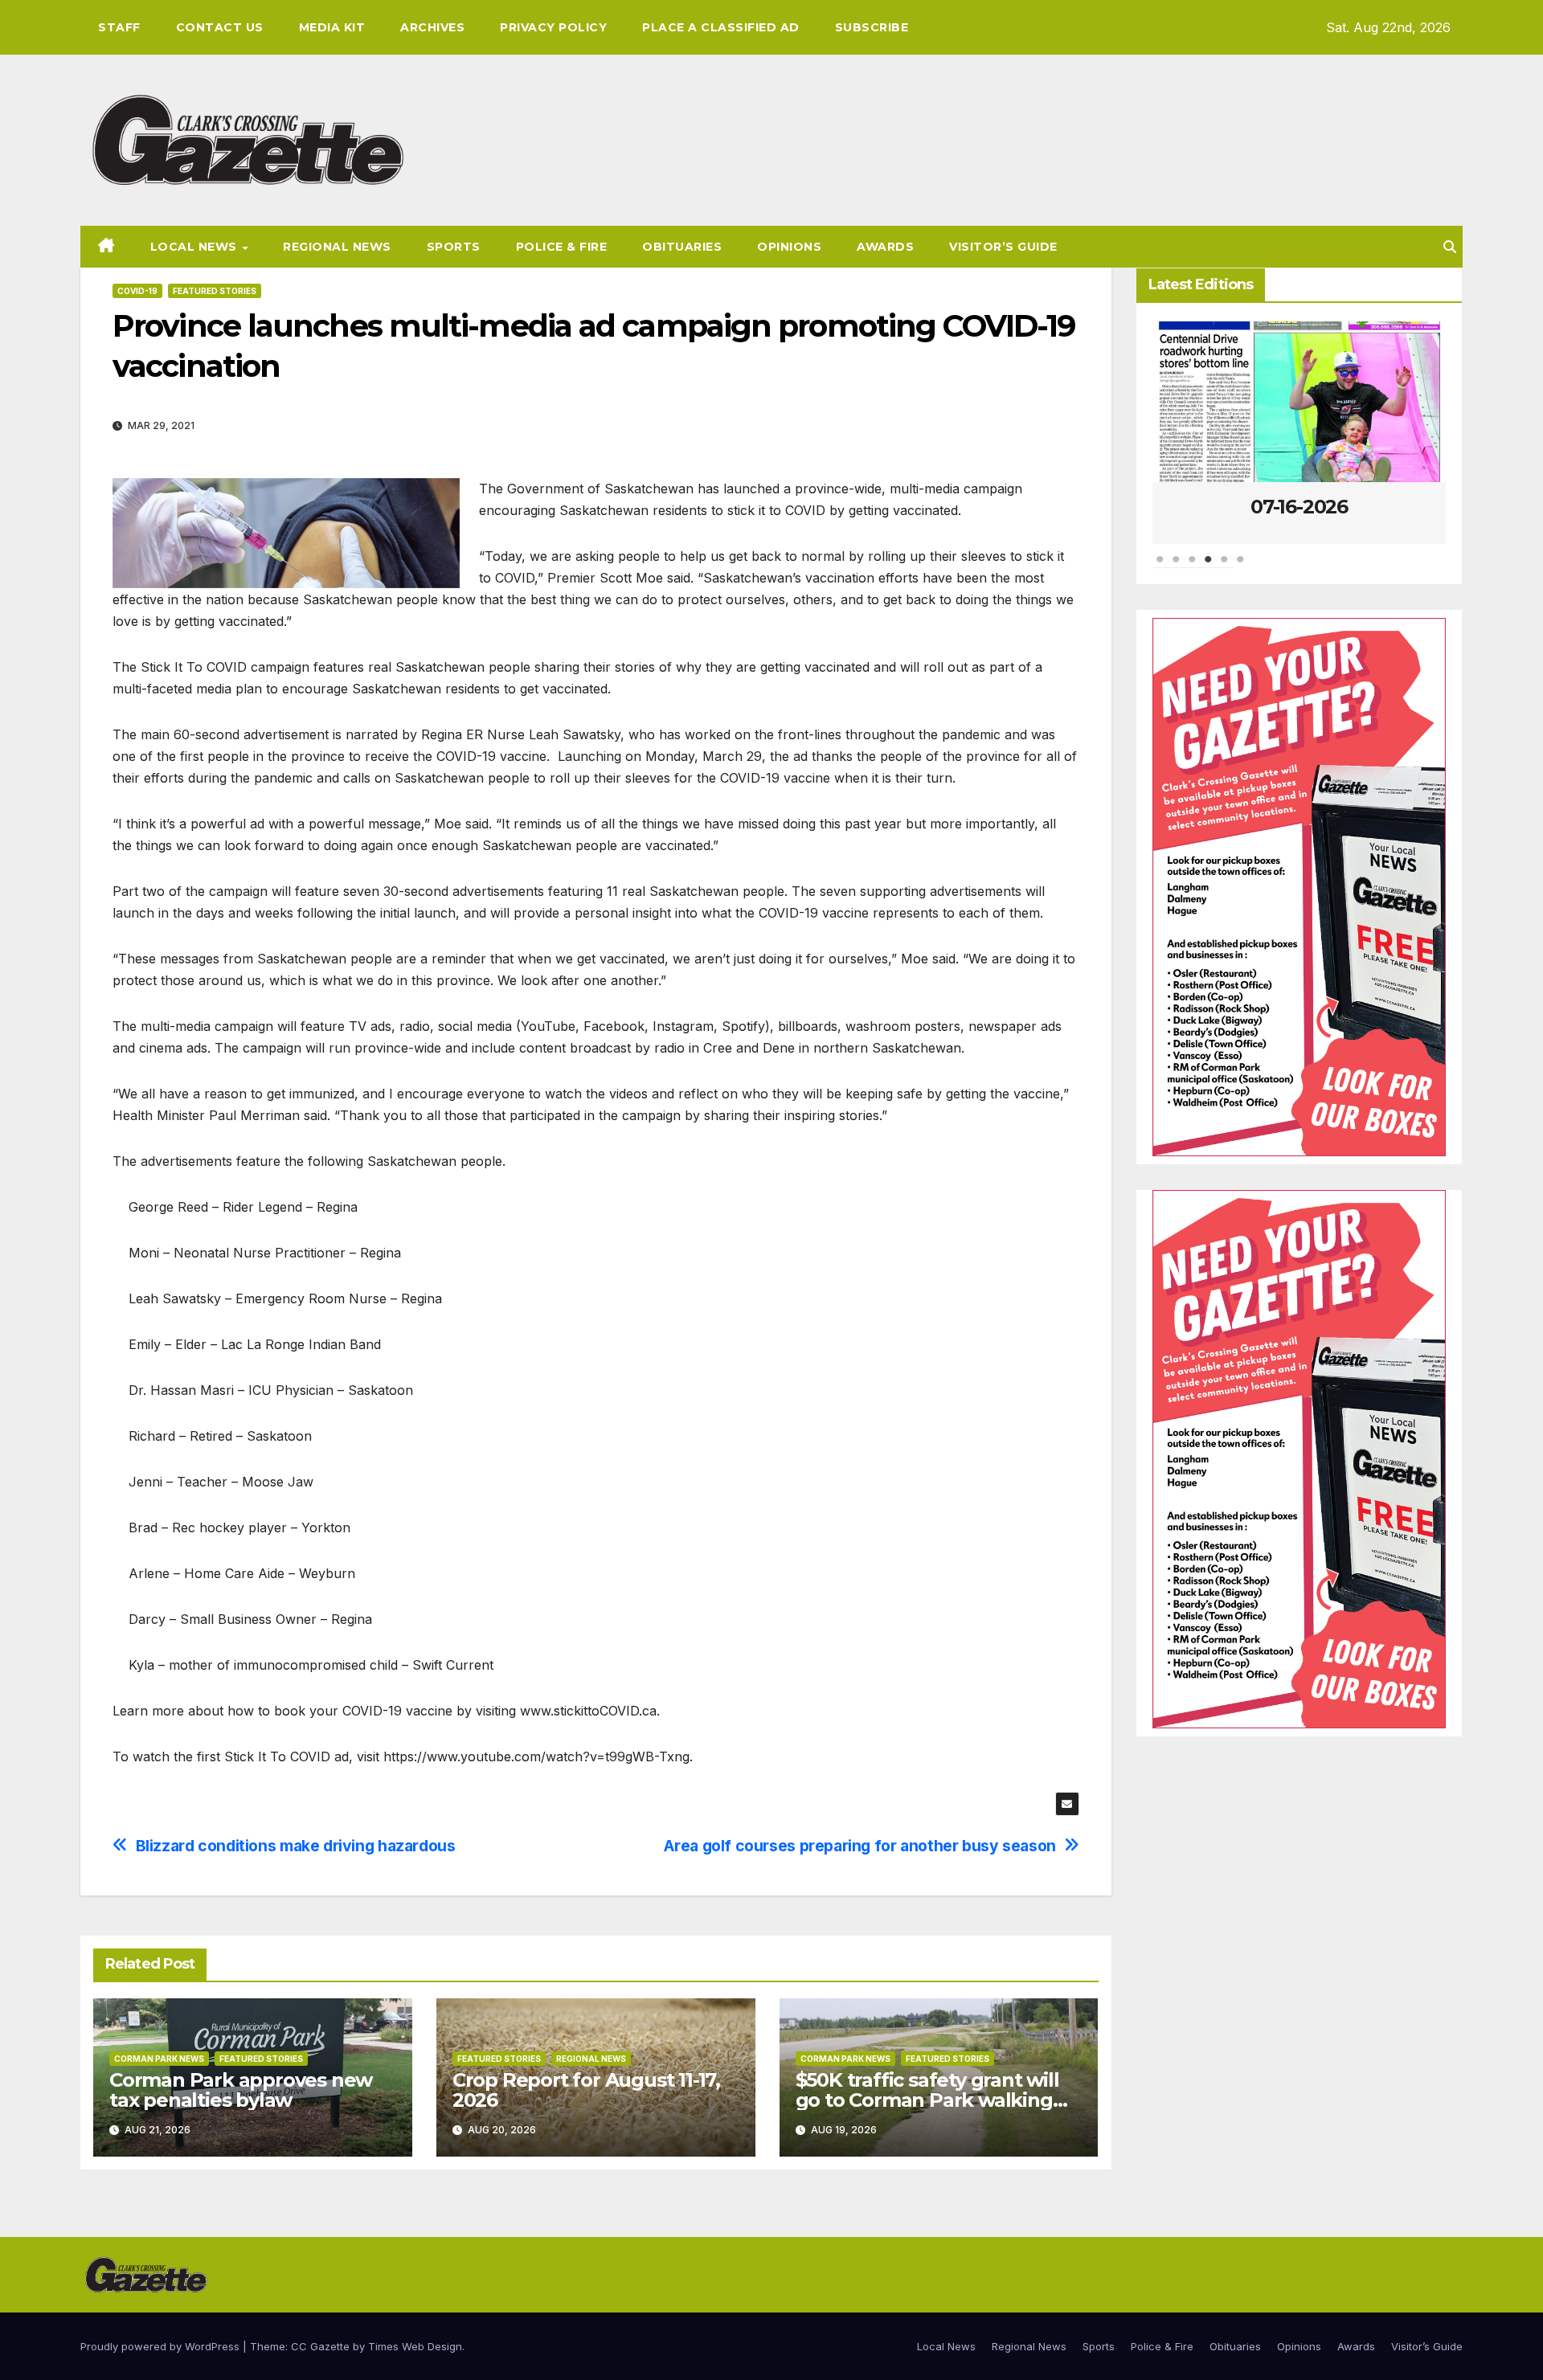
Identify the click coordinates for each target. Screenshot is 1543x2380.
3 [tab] (1193, 567)
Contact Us (220, 27)
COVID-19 (137, 291)
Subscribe (872, 27)
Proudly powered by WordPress (162, 2346)
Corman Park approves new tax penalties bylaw (241, 2090)
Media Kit (332, 27)
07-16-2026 (1299, 507)
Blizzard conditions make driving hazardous (296, 1846)
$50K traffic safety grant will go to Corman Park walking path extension (927, 2100)
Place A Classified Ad (721, 27)
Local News (196, 247)
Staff (119, 27)
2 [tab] (1177, 567)
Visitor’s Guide (1003, 247)
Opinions (789, 247)
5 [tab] (1225, 567)
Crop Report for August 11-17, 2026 (586, 2090)
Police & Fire (562, 247)
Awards (885, 247)
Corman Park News (159, 2059)
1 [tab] (1160, 567)
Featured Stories (215, 291)
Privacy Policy (553, 27)
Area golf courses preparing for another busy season (859, 1846)
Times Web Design (415, 2346)
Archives (432, 27)
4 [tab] (1209, 567)
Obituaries (682, 247)
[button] (1450, 247)
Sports (454, 247)
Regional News (337, 247)
